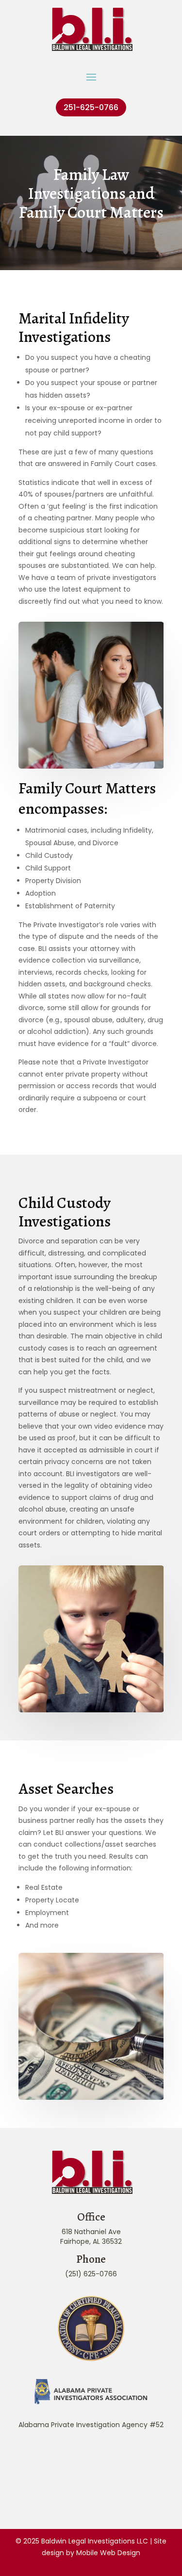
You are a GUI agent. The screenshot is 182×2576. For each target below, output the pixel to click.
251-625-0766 (91, 107)
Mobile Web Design (108, 2553)
